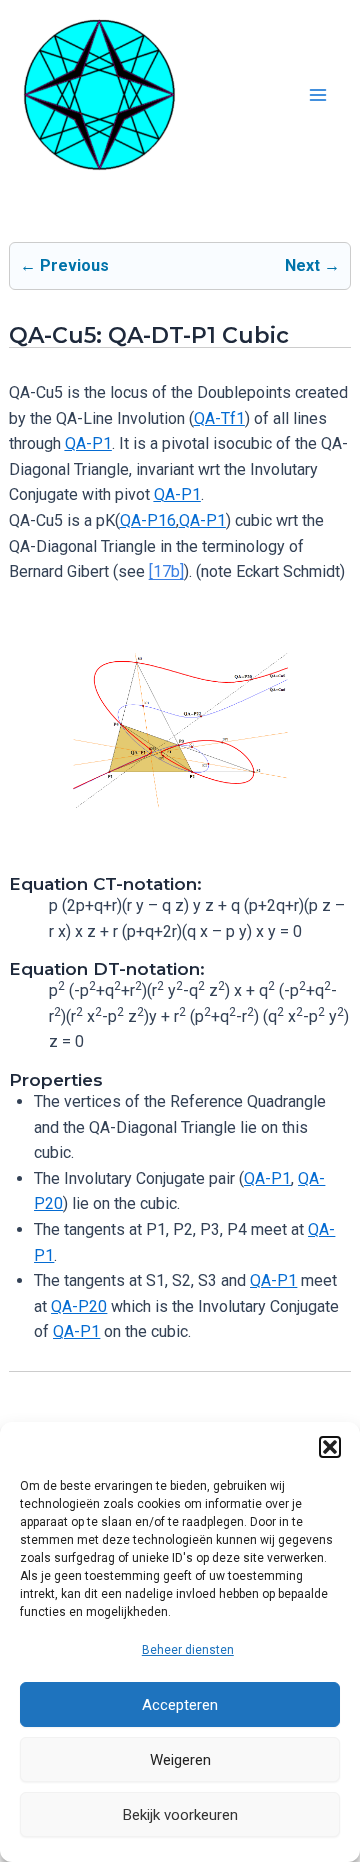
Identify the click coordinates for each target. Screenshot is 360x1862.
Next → (312, 265)
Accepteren (180, 1705)
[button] (330, 1447)
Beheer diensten (188, 1650)
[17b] (166, 571)
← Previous (64, 265)
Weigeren (180, 1760)
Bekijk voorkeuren (180, 1815)
